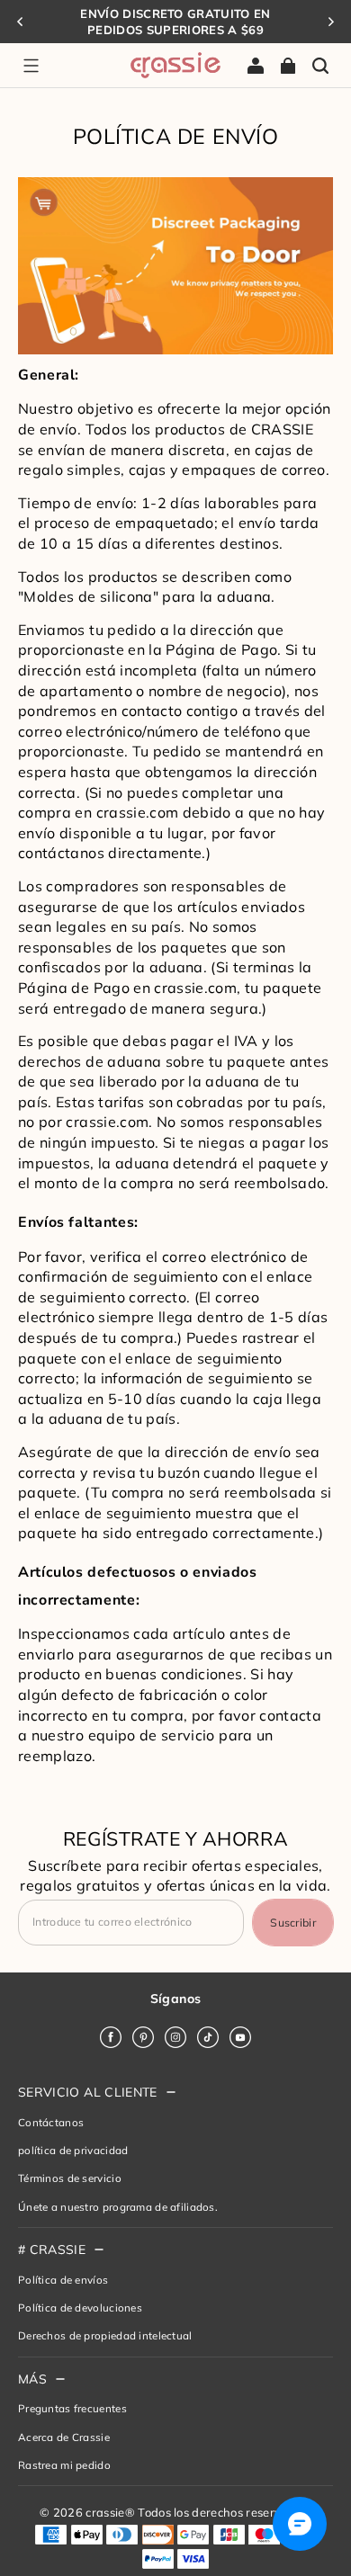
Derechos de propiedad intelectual (105, 2335)
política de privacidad (73, 2150)
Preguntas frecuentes (72, 2408)
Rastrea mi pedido (64, 2465)
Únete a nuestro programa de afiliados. (118, 2207)
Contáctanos (51, 2122)
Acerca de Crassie (64, 2437)
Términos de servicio (70, 2178)
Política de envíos (63, 2280)
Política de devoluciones (80, 2308)
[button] (31, 66)
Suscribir (293, 1923)
